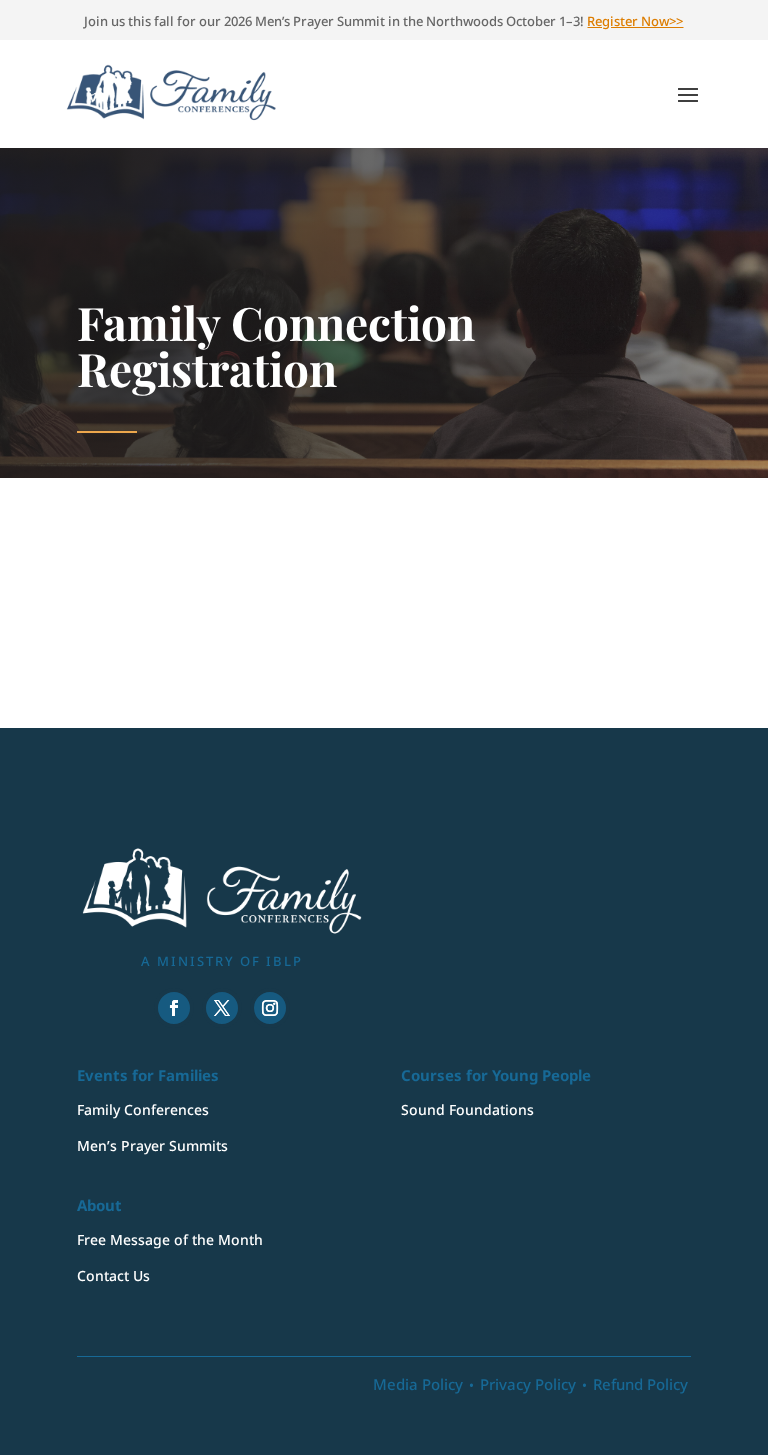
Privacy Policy (528, 1384)
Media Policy (418, 1384)
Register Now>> (635, 21)
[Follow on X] (222, 1008)
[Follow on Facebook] (174, 1008)
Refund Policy (640, 1384)
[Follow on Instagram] (270, 1008)
